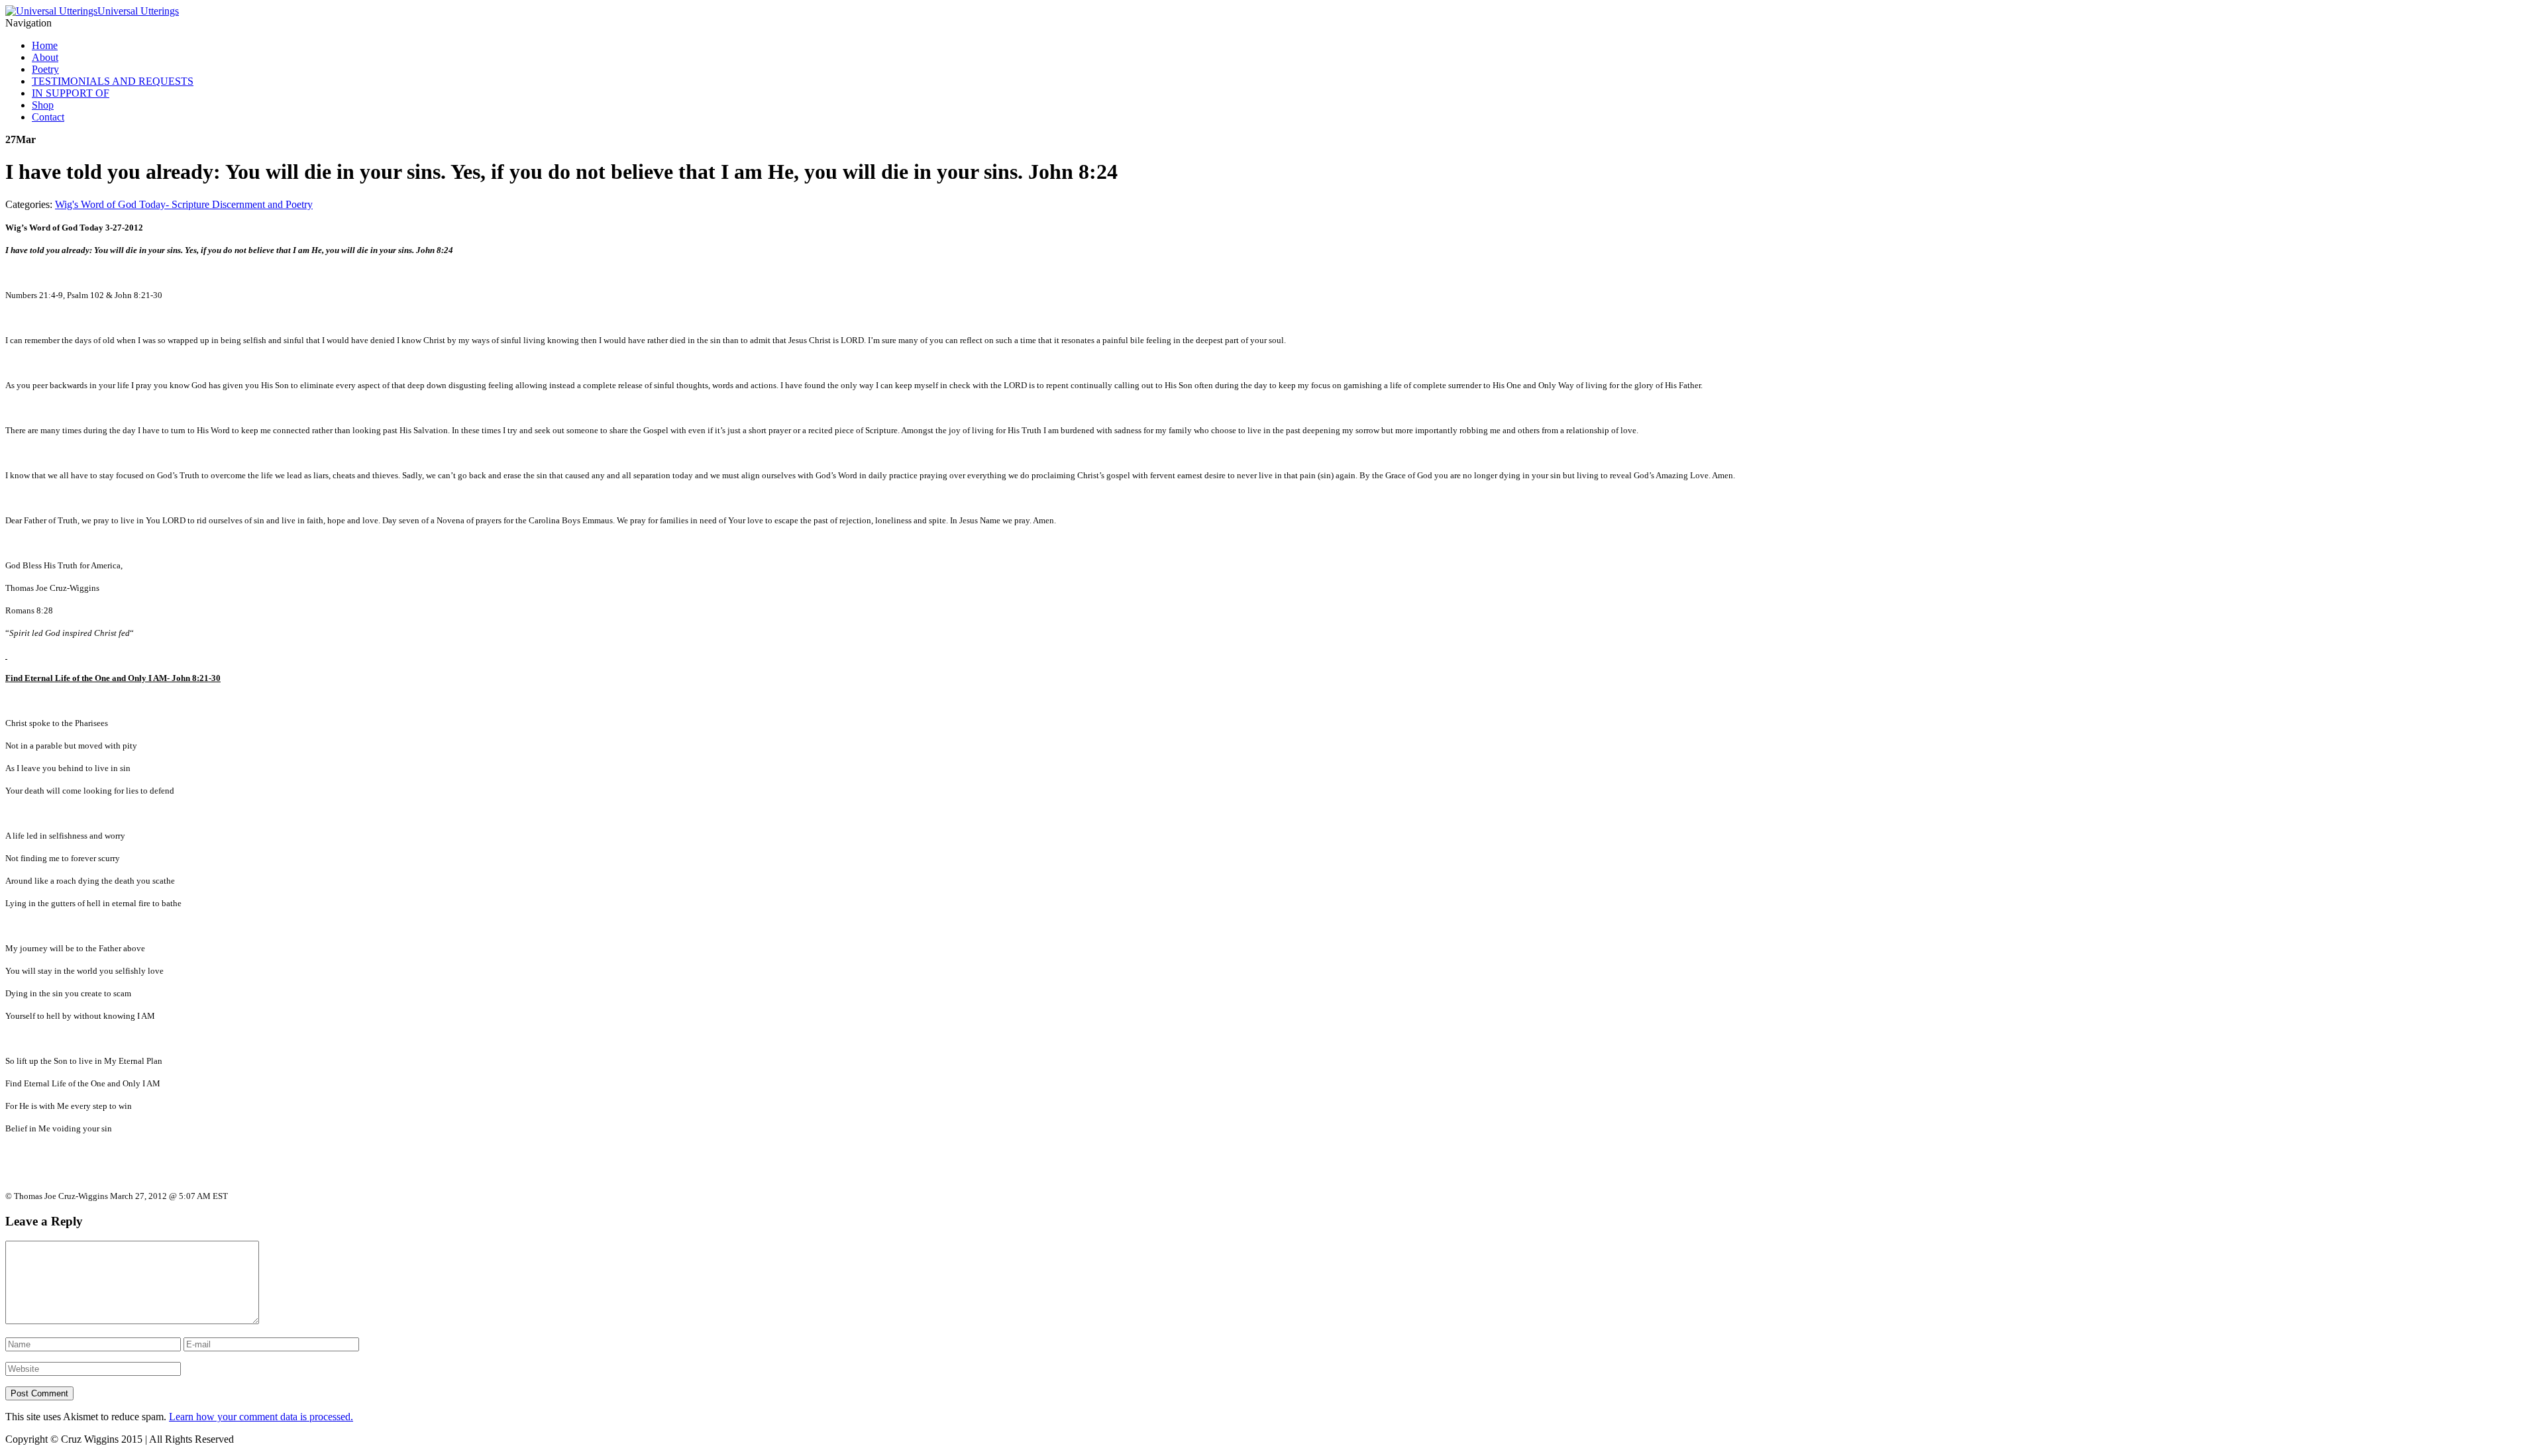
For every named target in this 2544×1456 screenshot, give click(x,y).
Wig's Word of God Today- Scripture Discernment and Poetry (184, 204)
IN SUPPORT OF (71, 93)
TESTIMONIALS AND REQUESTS (113, 81)
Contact (48, 117)
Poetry (45, 69)
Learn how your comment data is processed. (261, 1417)
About (45, 57)
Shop (43, 105)
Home (45, 45)
